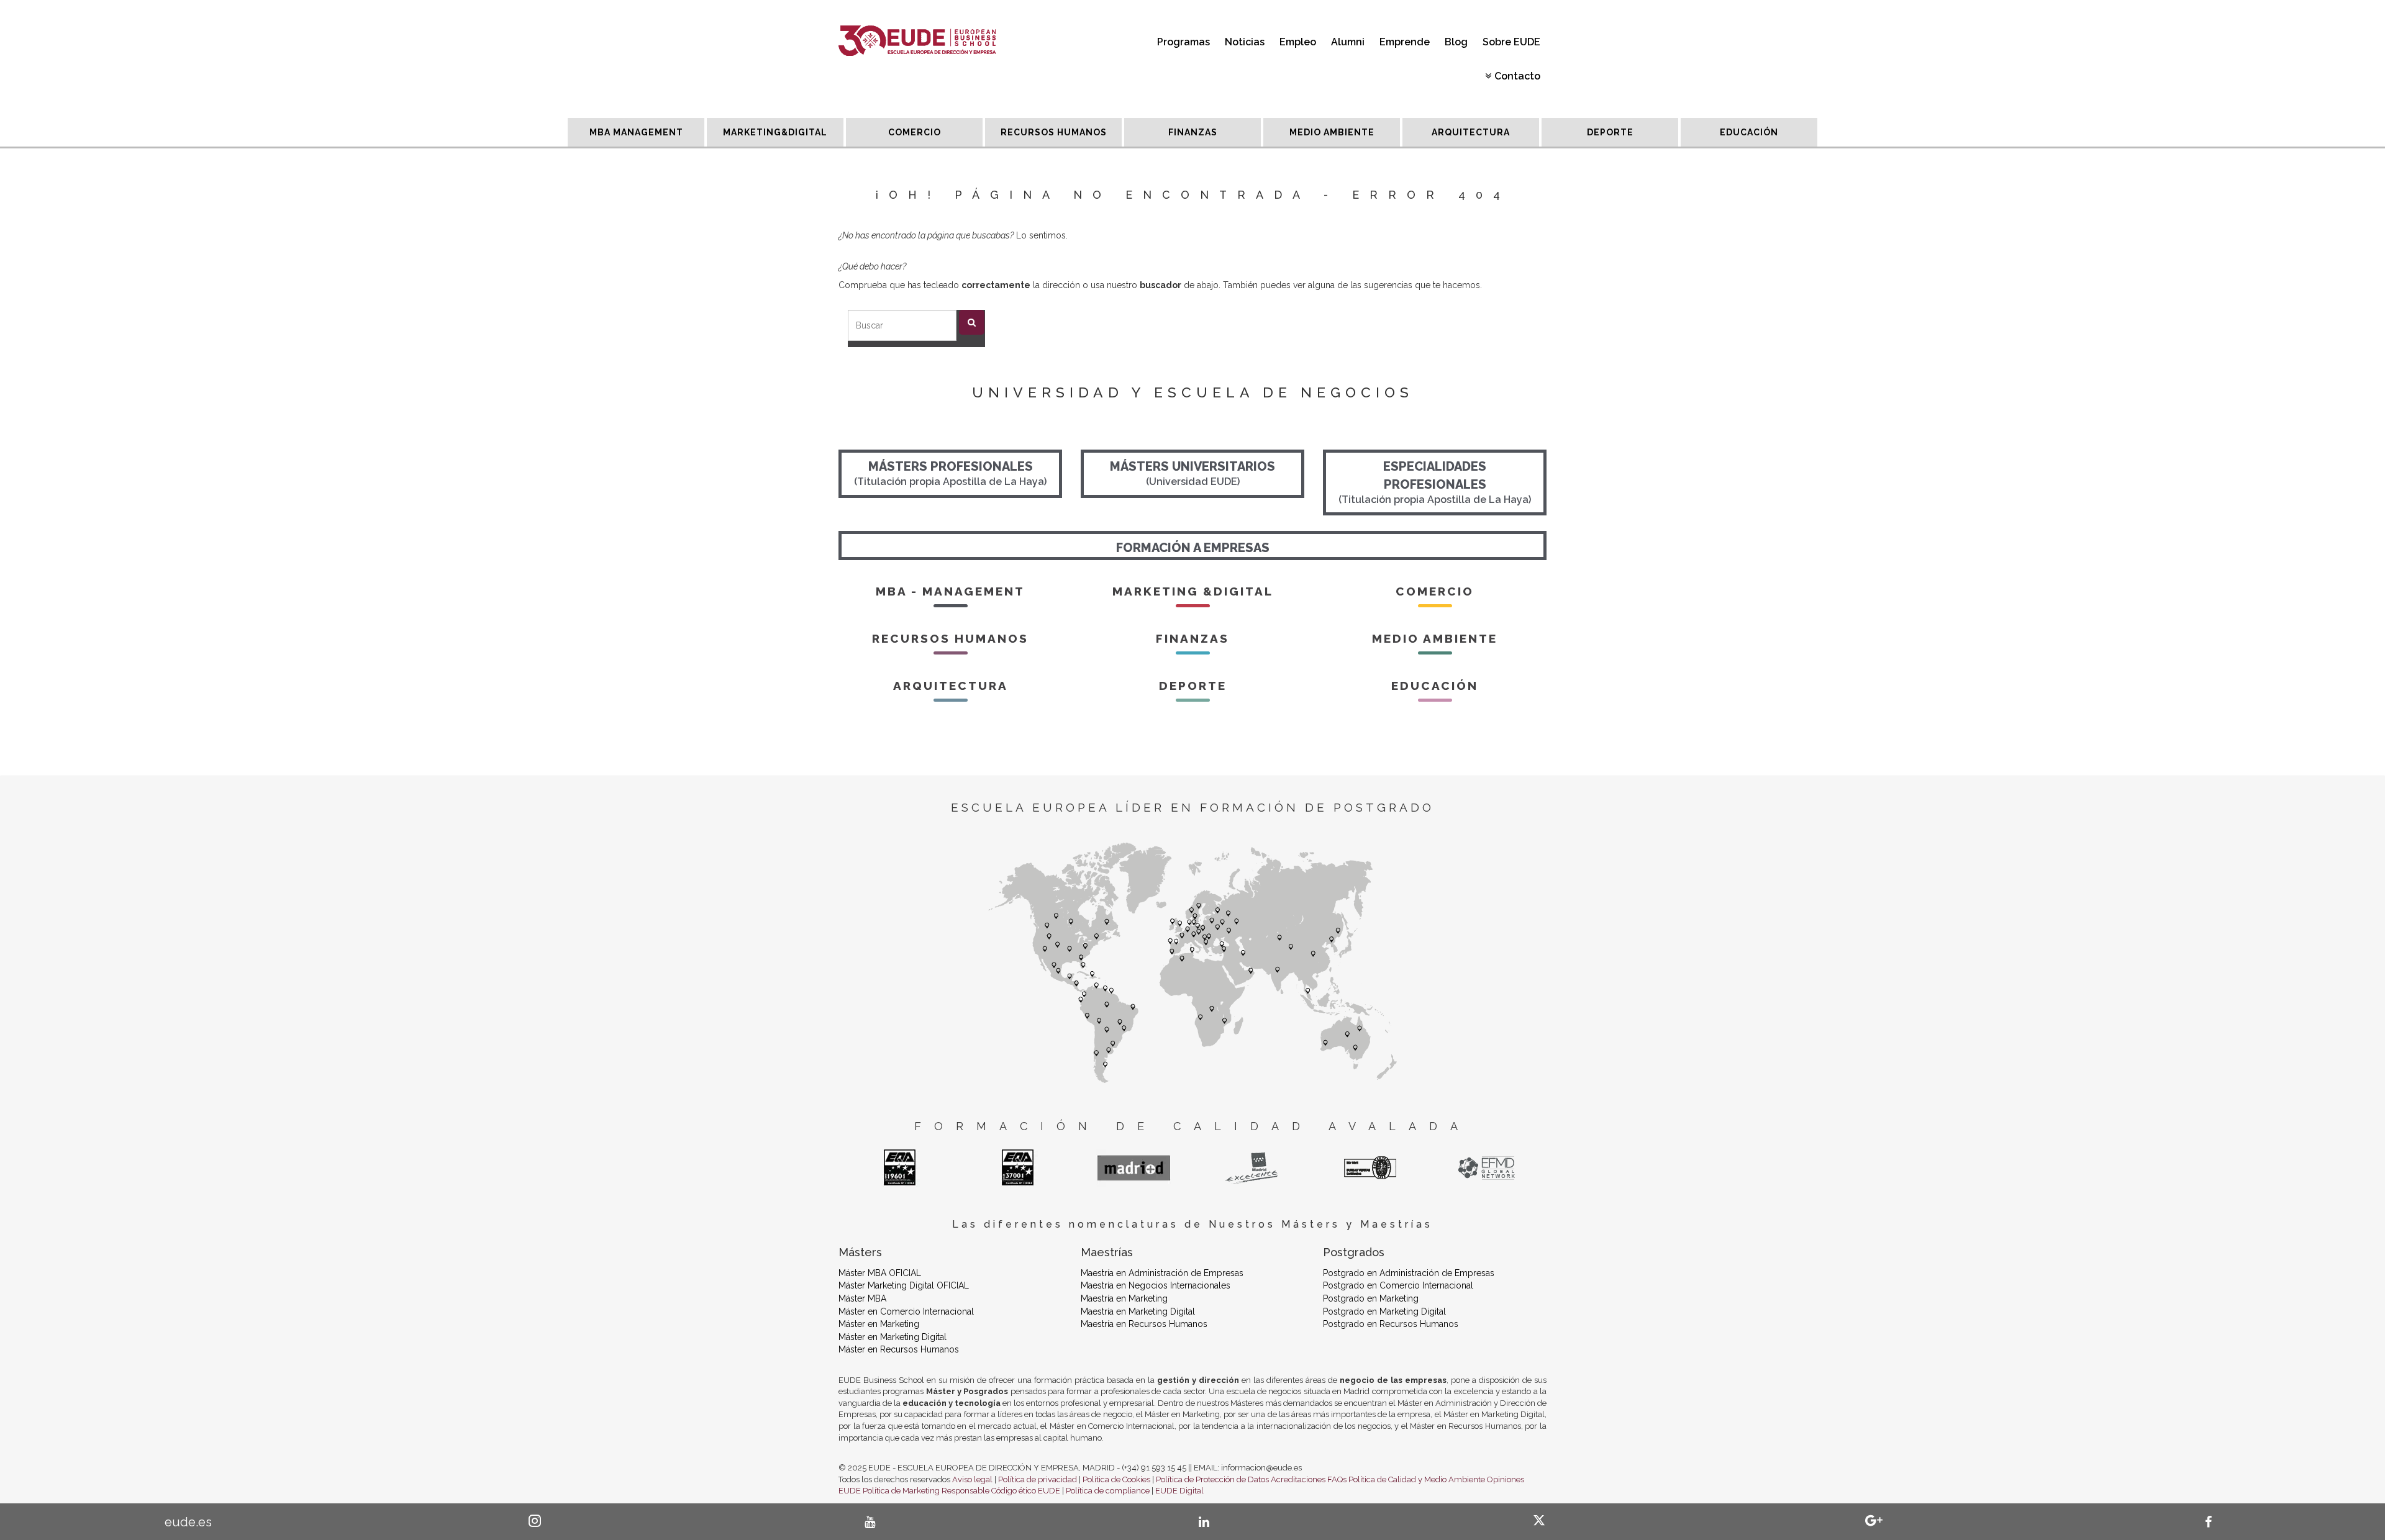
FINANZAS (1193, 132)
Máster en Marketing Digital (893, 1337)
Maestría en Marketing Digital (1138, 1311)
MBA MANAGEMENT (636, 132)
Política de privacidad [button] (1038, 1479)
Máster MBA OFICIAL (880, 1273)
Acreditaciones (1298, 1479)
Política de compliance (1108, 1491)
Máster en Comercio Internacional (906, 1311)
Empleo (1298, 42)
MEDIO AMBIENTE (1332, 132)
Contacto (1517, 76)
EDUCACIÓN (1749, 132)
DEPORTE (1610, 132)
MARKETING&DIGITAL (775, 132)
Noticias (1245, 42)
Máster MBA (862, 1298)
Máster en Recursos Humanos (899, 1349)
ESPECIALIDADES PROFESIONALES (1435, 482)
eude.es (188, 1522)
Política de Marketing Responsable (926, 1491)
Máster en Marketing (879, 1324)
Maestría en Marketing (1124, 1298)
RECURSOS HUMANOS (1054, 132)
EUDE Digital (1179, 1491)
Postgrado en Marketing (1371, 1298)
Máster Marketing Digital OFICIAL (904, 1285)
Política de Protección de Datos (1212, 1479)
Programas (1183, 42)
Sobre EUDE (1511, 42)
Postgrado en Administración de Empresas (1409, 1273)
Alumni (1348, 42)
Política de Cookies (1116, 1479)
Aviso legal (972, 1479)
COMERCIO (915, 132)
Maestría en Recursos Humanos (1144, 1324)
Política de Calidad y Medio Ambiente (1417, 1479)
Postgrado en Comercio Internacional (1398, 1285)
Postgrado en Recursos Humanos (1391, 1324)
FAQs (1337, 1479)
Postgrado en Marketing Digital (1384, 1311)
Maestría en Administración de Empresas (1162, 1273)
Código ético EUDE (1026, 1491)
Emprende (1405, 42)
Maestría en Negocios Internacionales (1156, 1285)
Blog (1456, 42)
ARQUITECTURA (1471, 132)
